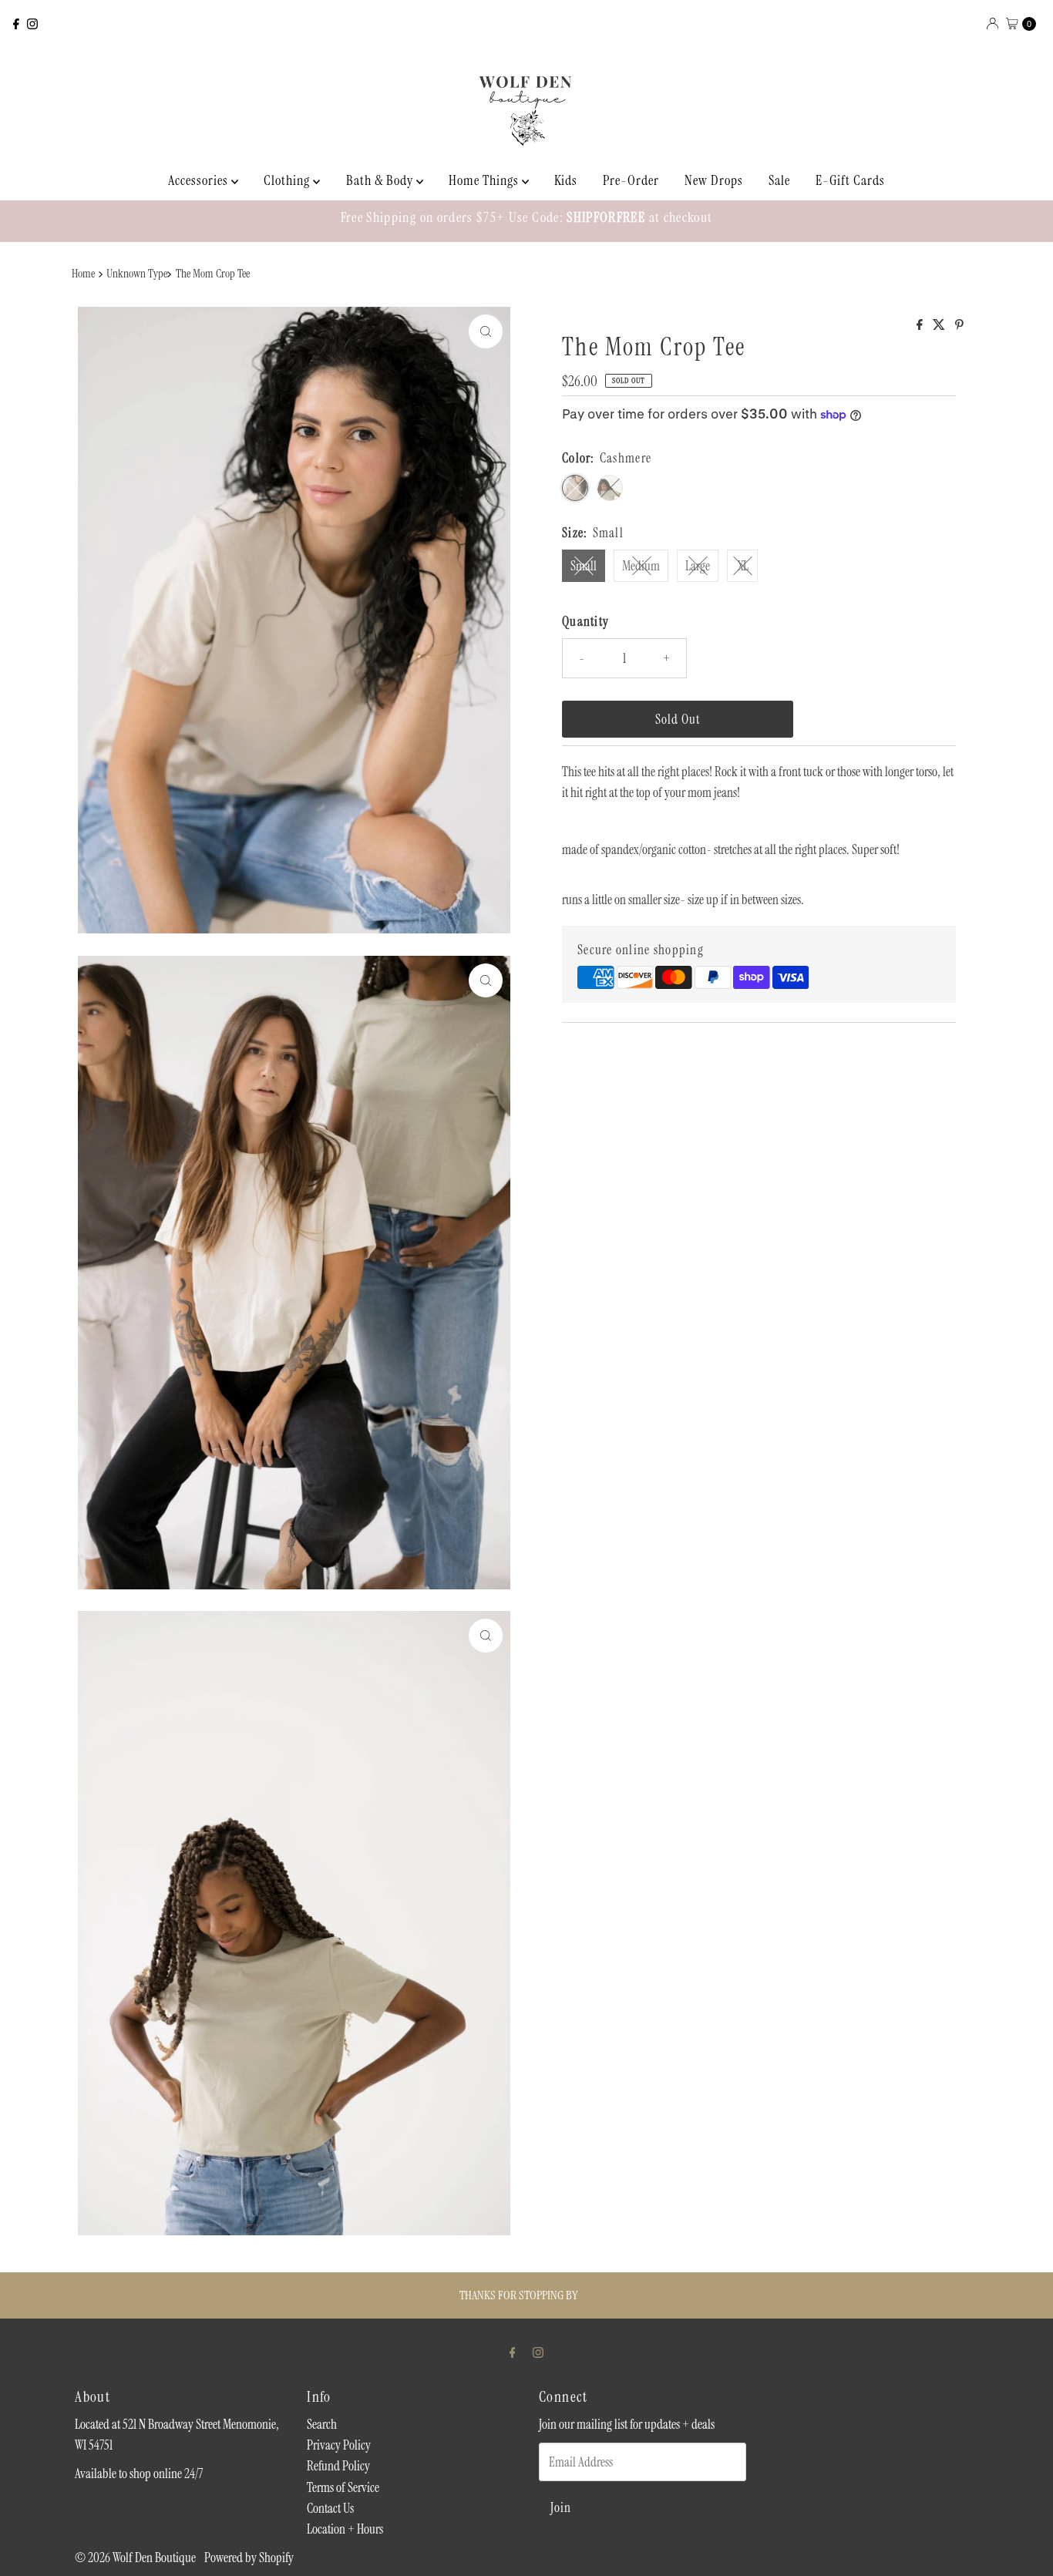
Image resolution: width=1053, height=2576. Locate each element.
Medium (641, 566)
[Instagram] (32, 24)
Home (83, 274)
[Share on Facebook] (921, 326)
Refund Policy (338, 2466)
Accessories (200, 180)
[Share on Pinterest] (959, 326)
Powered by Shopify (249, 2558)
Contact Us (330, 2508)
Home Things (485, 180)
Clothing (288, 180)
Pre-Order (631, 180)
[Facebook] (16, 24)
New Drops (714, 180)
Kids (566, 180)
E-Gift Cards (850, 180)
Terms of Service (343, 2487)
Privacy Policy (339, 2445)
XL (743, 566)
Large (698, 566)
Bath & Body (381, 180)
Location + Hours (345, 2529)
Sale (779, 180)
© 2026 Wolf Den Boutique (136, 2558)
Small (584, 566)
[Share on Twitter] (940, 326)
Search (322, 2424)
